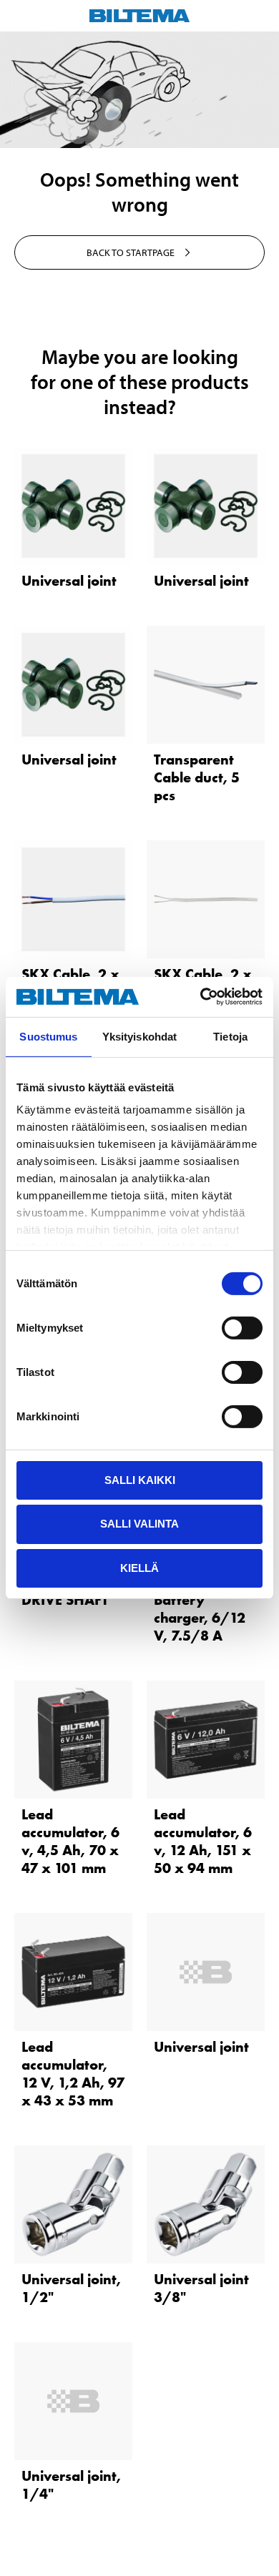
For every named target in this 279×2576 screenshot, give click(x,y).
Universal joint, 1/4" (71, 2485)
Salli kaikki (140, 1479)
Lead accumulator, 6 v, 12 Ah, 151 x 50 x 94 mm (203, 1841)
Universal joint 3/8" (201, 2288)
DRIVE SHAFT (65, 1600)
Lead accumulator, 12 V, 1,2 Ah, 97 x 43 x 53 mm (73, 2074)
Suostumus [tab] (48, 1036)
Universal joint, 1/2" (71, 2288)
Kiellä (139, 1568)
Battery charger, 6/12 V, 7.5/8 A (200, 1618)
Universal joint (69, 581)
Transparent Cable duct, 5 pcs (197, 777)
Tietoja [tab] (230, 1036)
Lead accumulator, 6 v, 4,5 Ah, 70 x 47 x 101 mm (70, 1841)
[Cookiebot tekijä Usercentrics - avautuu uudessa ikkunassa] (201, 997)
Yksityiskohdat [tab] (139, 1036)
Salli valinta (139, 1524)
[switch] (242, 1327)
